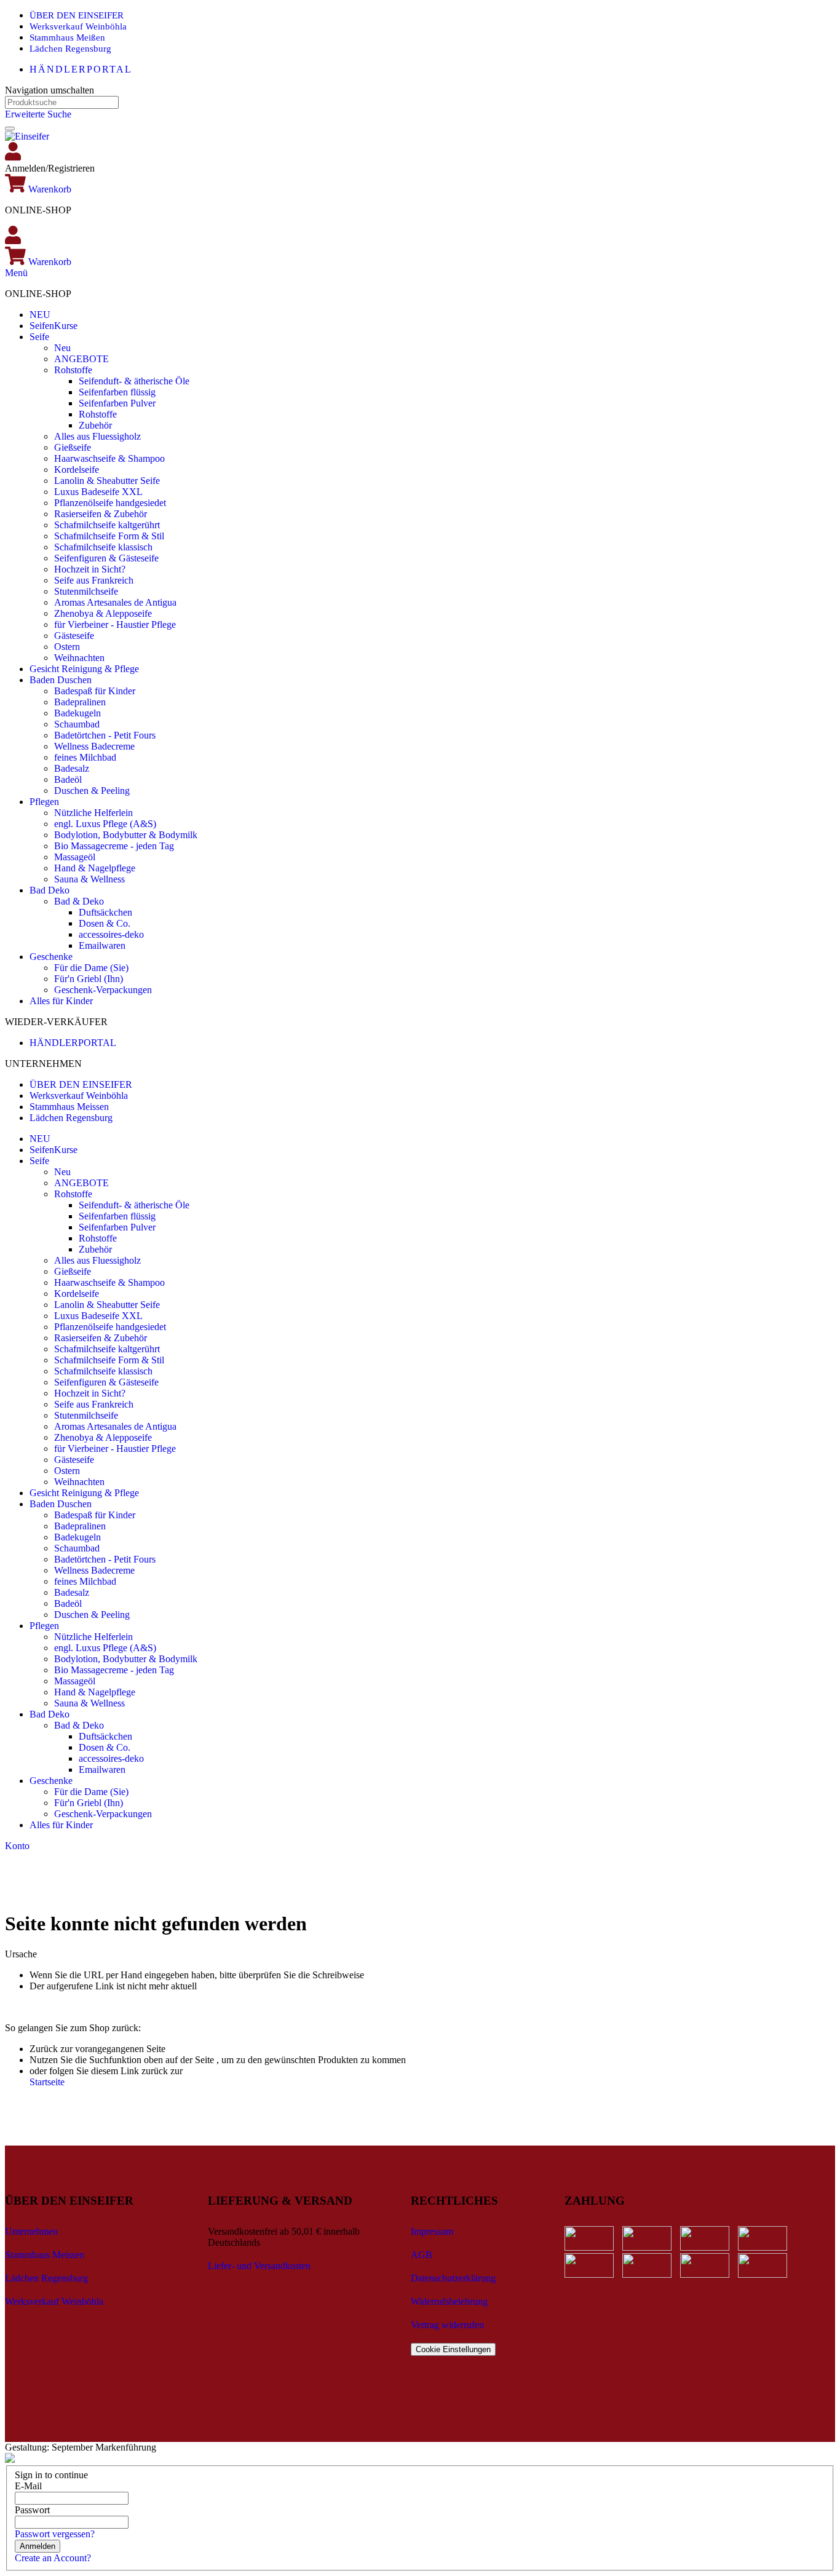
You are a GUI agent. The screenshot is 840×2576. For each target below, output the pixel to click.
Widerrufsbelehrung (449, 2301)
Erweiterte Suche (38, 114)
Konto (17, 1846)
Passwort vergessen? (55, 2534)
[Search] (10, 129)
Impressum (432, 2231)
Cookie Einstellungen (453, 2349)
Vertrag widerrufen (447, 2325)
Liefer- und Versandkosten (259, 2266)
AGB (422, 2255)
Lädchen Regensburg (70, 49)
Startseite (47, 2082)
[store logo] (27, 136)
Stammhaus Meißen (67, 38)
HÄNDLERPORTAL (81, 69)
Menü (16, 273)
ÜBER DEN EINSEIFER (77, 15)
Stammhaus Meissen (69, 1107)
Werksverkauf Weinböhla (78, 26)
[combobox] (62, 102)
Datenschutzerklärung (453, 2278)
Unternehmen (31, 2231)
